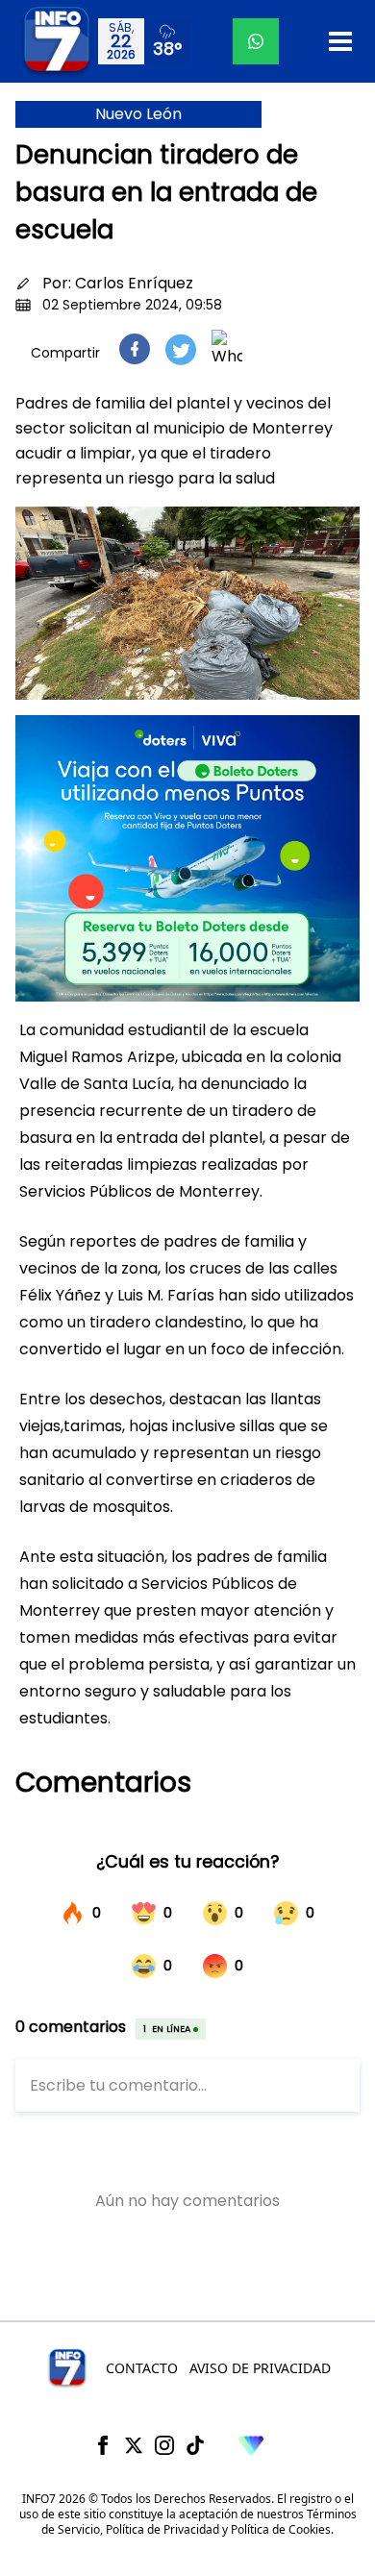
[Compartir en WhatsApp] (227, 349)
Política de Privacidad (162, 2529)
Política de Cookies (281, 2529)
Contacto (142, 2368)
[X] (134, 2445)
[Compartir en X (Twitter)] (181, 349)
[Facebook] (103, 2445)
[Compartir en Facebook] (135, 349)
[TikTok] (195, 2445)
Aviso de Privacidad (260, 2368)
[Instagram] (164, 2445)
